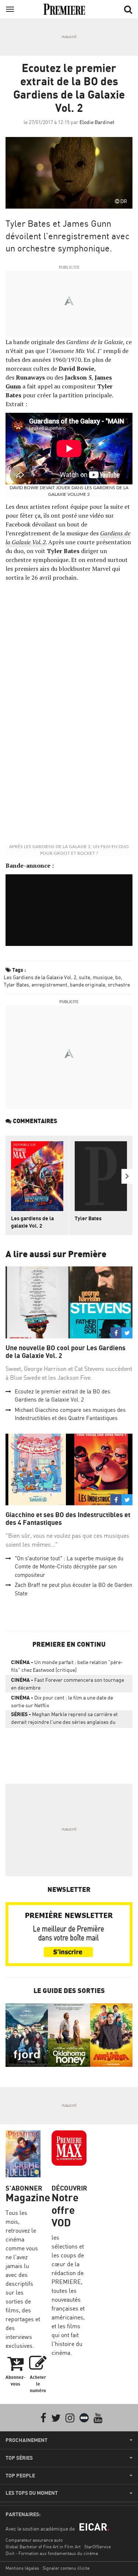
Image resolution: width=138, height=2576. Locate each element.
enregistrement (49, 985)
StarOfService (98, 2547)
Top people (20, 2476)
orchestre (119, 985)
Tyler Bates (16, 985)
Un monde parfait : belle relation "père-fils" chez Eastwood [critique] (67, 1666)
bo (118, 977)
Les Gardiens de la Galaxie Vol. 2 (40, 977)
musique (103, 977)
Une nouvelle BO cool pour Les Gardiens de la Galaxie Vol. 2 (66, 1352)
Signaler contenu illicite (66, 2568)
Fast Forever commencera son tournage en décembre (68, 1684)
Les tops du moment (32, 2493)
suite (84, 977)
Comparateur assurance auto (34, 2540)
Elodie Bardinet (97, 122)
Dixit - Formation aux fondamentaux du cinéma (52, 2553)
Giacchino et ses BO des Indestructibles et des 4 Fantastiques (68, 1519)
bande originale (88, 985)
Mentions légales (22, 2568)
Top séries (19, 2458)
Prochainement (26, 2440)
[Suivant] (127, 1176)
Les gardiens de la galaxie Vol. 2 (32, 1222)
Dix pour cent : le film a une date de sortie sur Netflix (62, 1701)
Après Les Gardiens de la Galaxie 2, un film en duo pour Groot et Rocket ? (69, 850)
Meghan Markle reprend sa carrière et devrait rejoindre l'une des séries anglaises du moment (64, 1719)
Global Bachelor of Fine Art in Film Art (43, 2547)
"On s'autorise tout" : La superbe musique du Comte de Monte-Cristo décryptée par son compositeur (69, 1567)
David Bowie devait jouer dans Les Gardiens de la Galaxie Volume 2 (69, 491)
